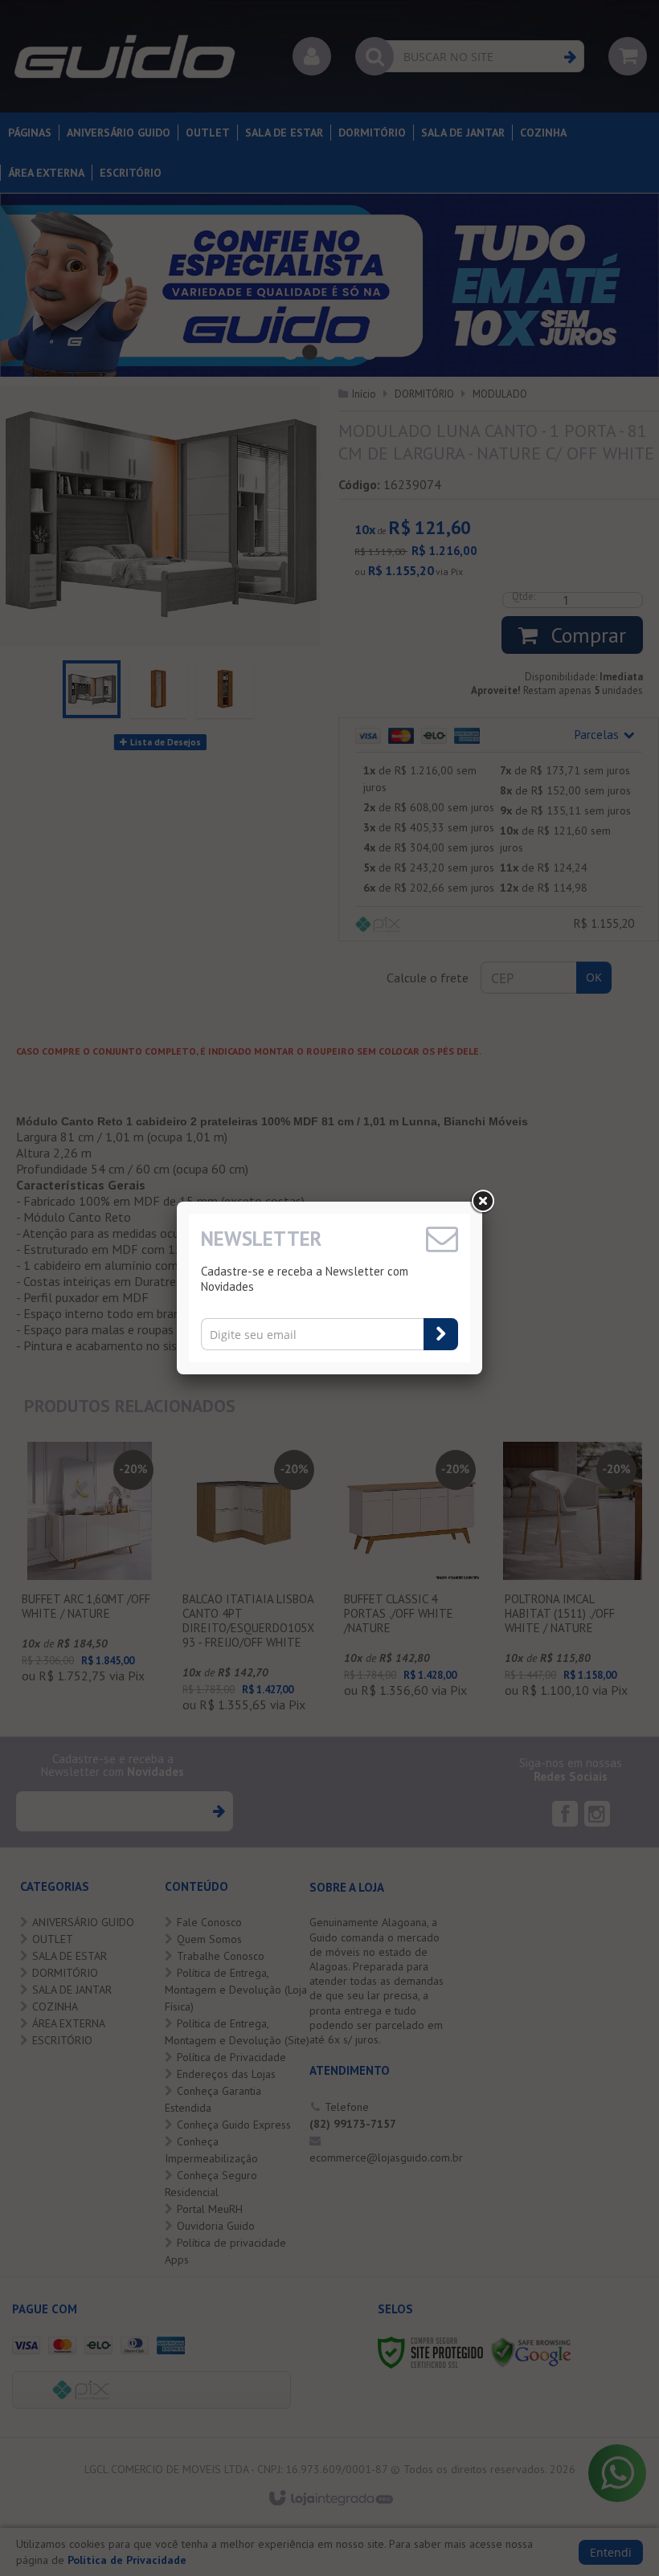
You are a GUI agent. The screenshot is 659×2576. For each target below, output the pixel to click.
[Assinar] (441, 1334)
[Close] (482, 1202)
